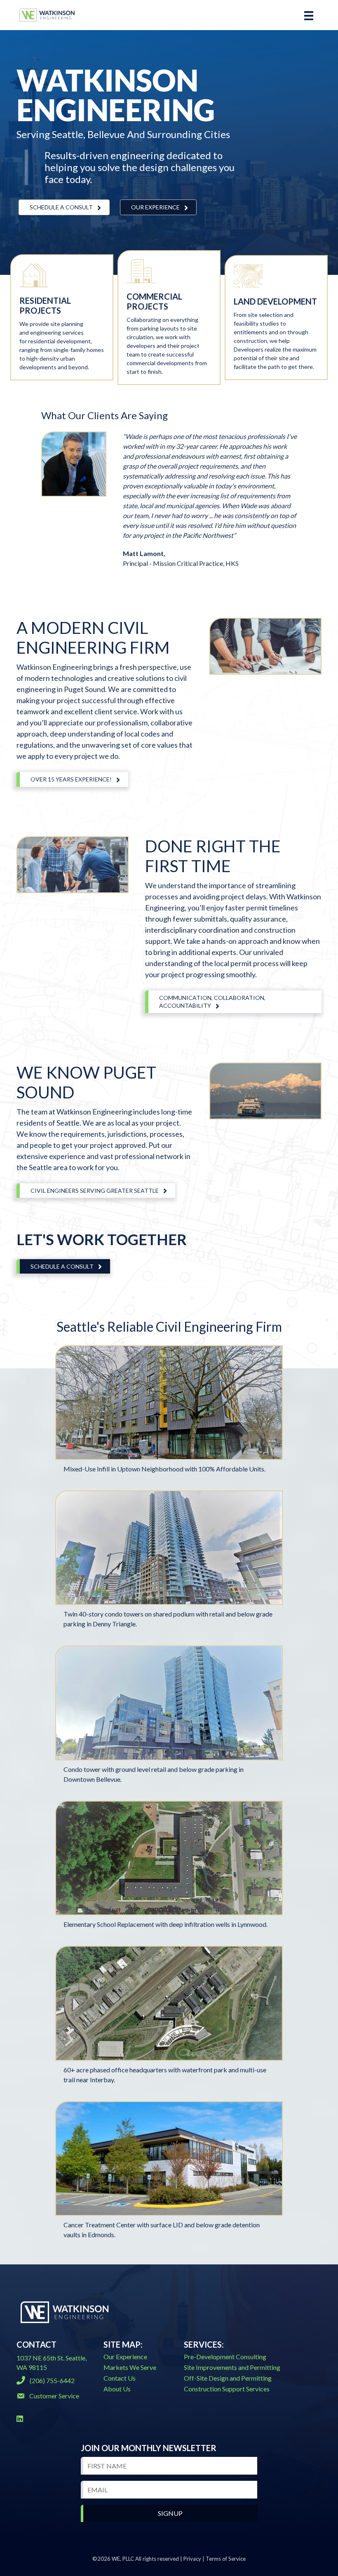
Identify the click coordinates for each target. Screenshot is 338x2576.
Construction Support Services (227, 2389)
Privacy (192, 2559)
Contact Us (120, 2378)
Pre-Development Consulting (225, 2357)
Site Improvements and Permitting (232, 2367)
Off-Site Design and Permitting (228, 2378)
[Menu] (309, 15)
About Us (117, 2389)
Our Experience (125, 2357)
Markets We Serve (130, 2367)
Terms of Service (226, 2559)
